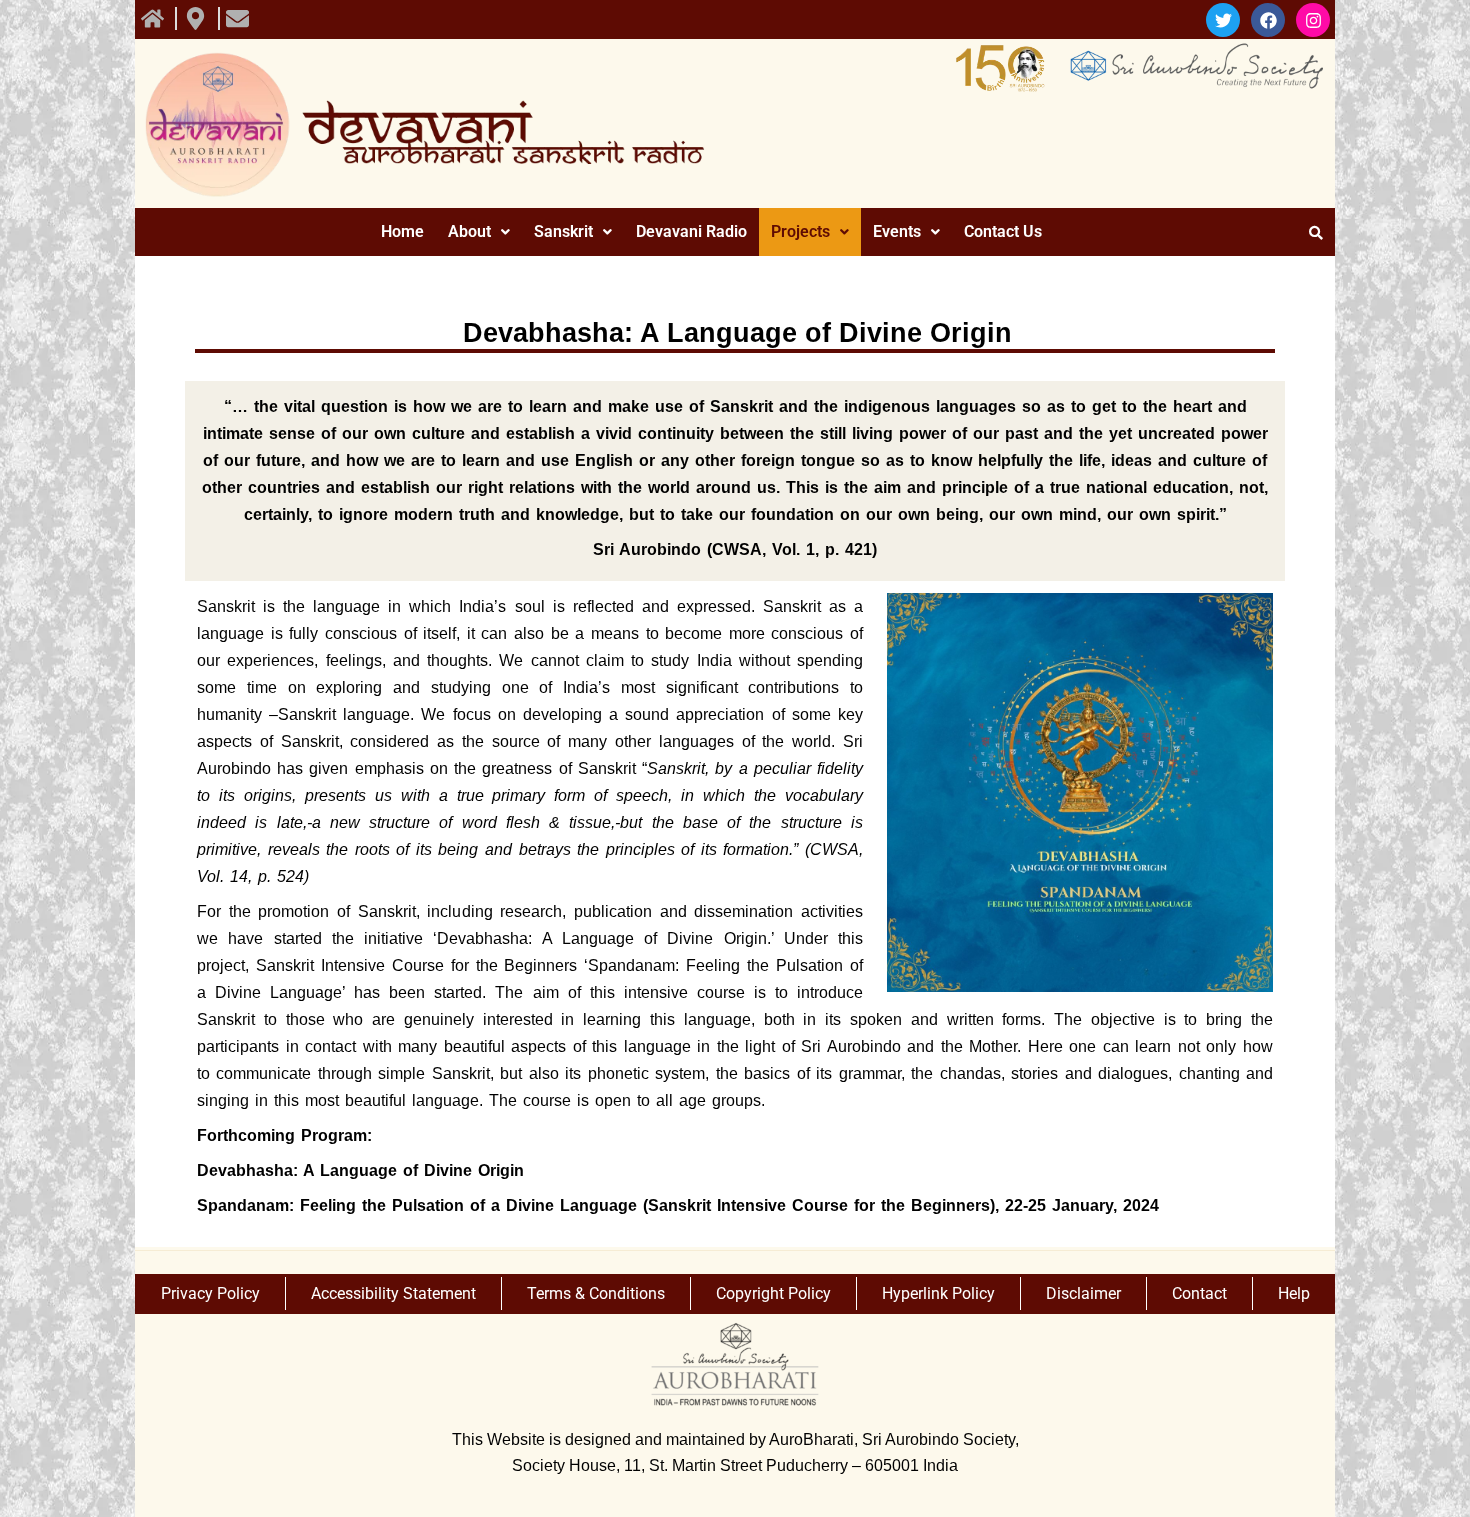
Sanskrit (563, 231)
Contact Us (1003, 231)
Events (897, 231)
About (469, 231)
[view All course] (155, 18)
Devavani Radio (691, 231)
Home (402, 231)
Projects (800, 231)
